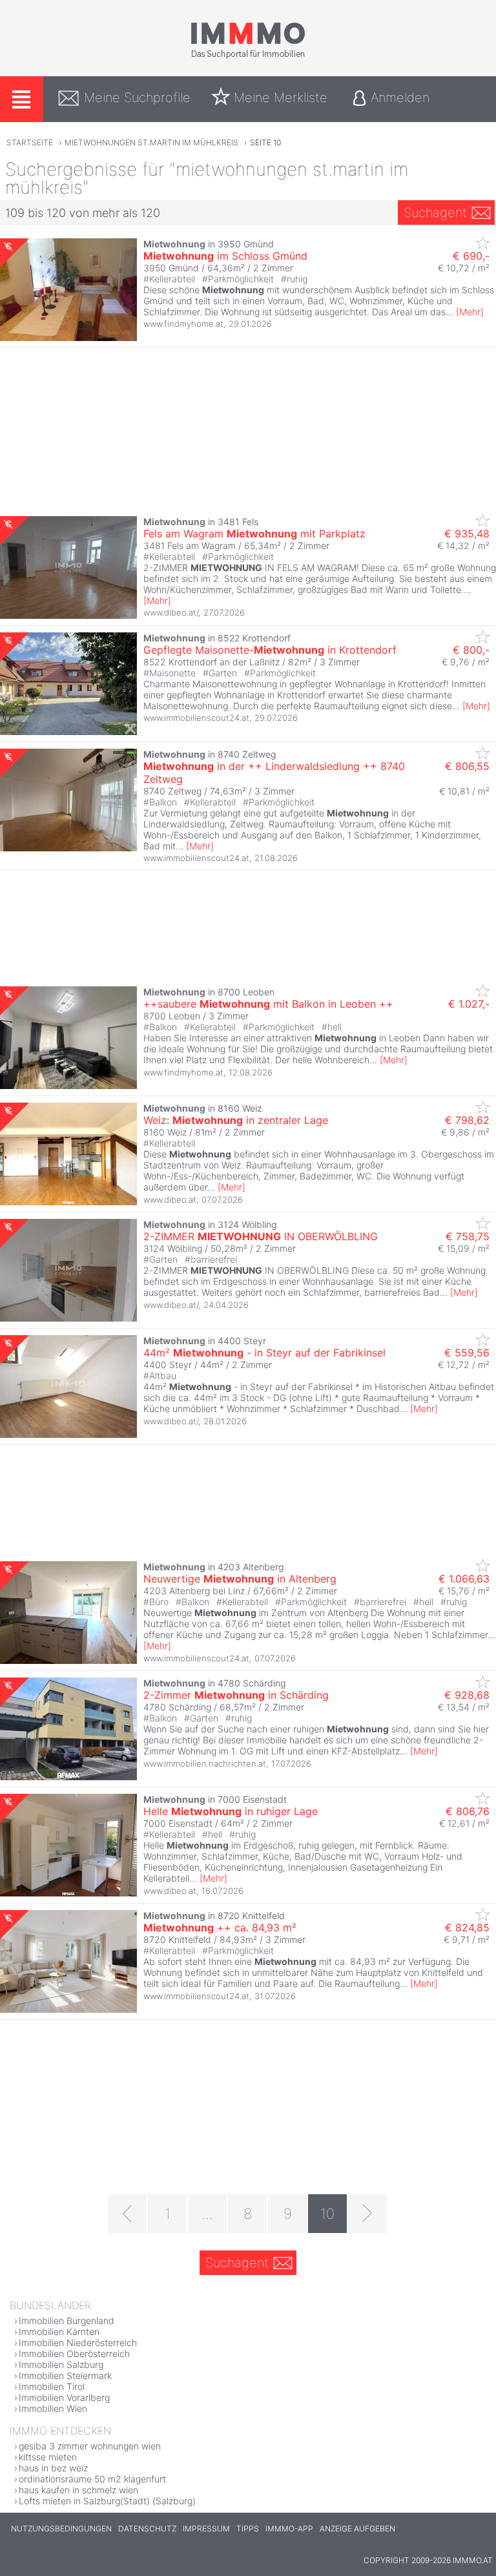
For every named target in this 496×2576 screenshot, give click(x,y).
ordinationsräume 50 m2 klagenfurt (92, 2479)
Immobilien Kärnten (59, 2332)
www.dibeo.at (170, 1200)
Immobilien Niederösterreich (78, 2342)
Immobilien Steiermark (65, 2375)
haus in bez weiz (53, 2468)
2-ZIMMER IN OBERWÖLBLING (261, 1236)
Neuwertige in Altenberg (240, 1579)
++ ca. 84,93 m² (220, 1927)
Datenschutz (147, 2529)
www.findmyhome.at (183, 324)
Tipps (248, 2529)
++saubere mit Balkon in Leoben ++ (268, 1004)
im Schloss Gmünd (225, 256)
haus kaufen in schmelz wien (78, 2490)
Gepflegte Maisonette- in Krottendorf (270, 650)
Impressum (206, 2529)
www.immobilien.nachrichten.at (205, 1763)
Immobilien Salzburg (61, 2364)
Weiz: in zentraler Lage (236, 1120)
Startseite (30, 142)
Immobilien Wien (53, 2408)
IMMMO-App (289, 2529)
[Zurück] (127, 2214)
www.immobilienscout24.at (196, 718)
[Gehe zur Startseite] (248, 56)
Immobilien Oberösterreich (74, 2353)
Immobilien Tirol (52, 2386)
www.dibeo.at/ (171, 612)
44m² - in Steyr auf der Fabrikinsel (264, 1353)
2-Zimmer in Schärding (236, 1695)
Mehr (470, 312)
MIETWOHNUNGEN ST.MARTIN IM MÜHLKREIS (151, 142)
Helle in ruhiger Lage (231, 1811)
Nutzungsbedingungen (61, 2529)
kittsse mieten (48, 2457)
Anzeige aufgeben (357, 2529)
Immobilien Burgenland (67, 2321)
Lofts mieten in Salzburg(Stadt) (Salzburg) (107, 2501)
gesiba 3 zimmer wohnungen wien (90, 2446)
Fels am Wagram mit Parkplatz (254, 534)
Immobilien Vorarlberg (64, 2397)
